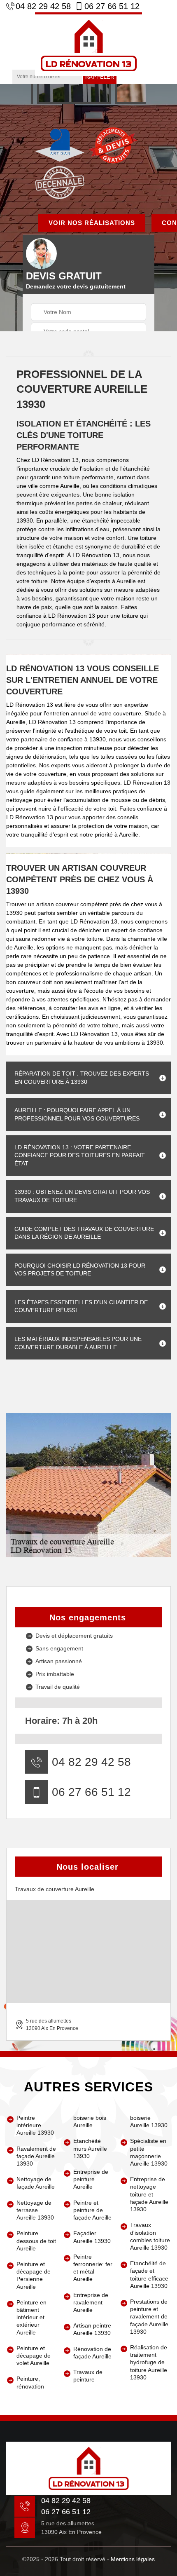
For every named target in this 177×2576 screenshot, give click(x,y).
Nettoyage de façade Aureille (36, 2183)
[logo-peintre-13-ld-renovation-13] (88, 44)
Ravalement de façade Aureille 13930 (36, 2156)
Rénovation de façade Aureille (92, 2353)
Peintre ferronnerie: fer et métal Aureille (93, 2268)
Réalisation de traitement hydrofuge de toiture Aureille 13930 (149, 2362)
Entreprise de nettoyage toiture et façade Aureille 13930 (149, 2194)
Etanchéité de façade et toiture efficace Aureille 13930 (149, 2275)
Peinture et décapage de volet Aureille (34, 2356)
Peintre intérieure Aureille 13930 (35, 2125)
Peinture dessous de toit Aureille (36, 2241)
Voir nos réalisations (92, 223)
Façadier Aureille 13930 (92, 2237)
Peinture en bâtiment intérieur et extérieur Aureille (31, 2317)
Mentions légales (133, 2559)
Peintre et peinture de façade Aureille (92, 2210)
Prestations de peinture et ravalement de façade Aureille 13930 (149, 2317)
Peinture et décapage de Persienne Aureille (34, 2275)
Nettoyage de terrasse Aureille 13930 (35, 2210)
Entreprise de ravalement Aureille (91, 2302)
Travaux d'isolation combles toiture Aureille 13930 (150, 2236)
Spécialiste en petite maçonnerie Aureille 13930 (149, 2152)
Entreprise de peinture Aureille (91, 2179)
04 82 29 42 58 (43, 6)
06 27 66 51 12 (112, 6)
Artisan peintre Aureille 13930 (92, 2329)
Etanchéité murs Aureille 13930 (90, 2148)
